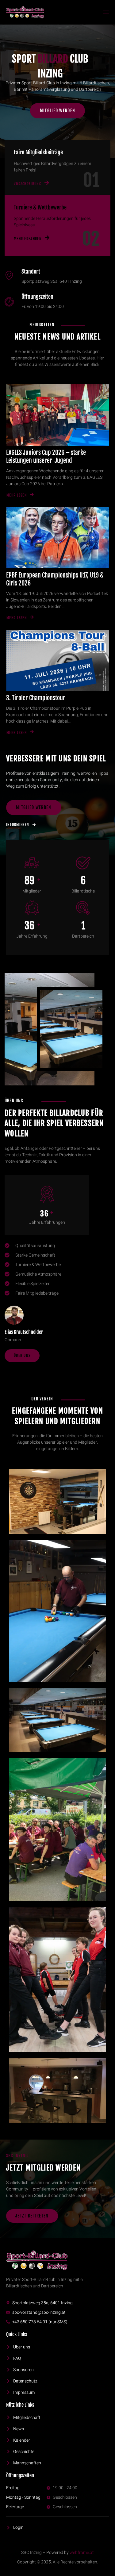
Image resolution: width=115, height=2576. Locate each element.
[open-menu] (105, 12)
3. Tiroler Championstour (36, 698)
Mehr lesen (17, 495)
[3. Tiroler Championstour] (57, 660)
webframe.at (82, 2553)
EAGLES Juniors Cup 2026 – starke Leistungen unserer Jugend (46, 457)
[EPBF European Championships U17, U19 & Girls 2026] (57, 538)
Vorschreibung (28, 184)
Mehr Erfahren (28, 239)
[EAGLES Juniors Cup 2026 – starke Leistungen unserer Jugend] (57, 415)
